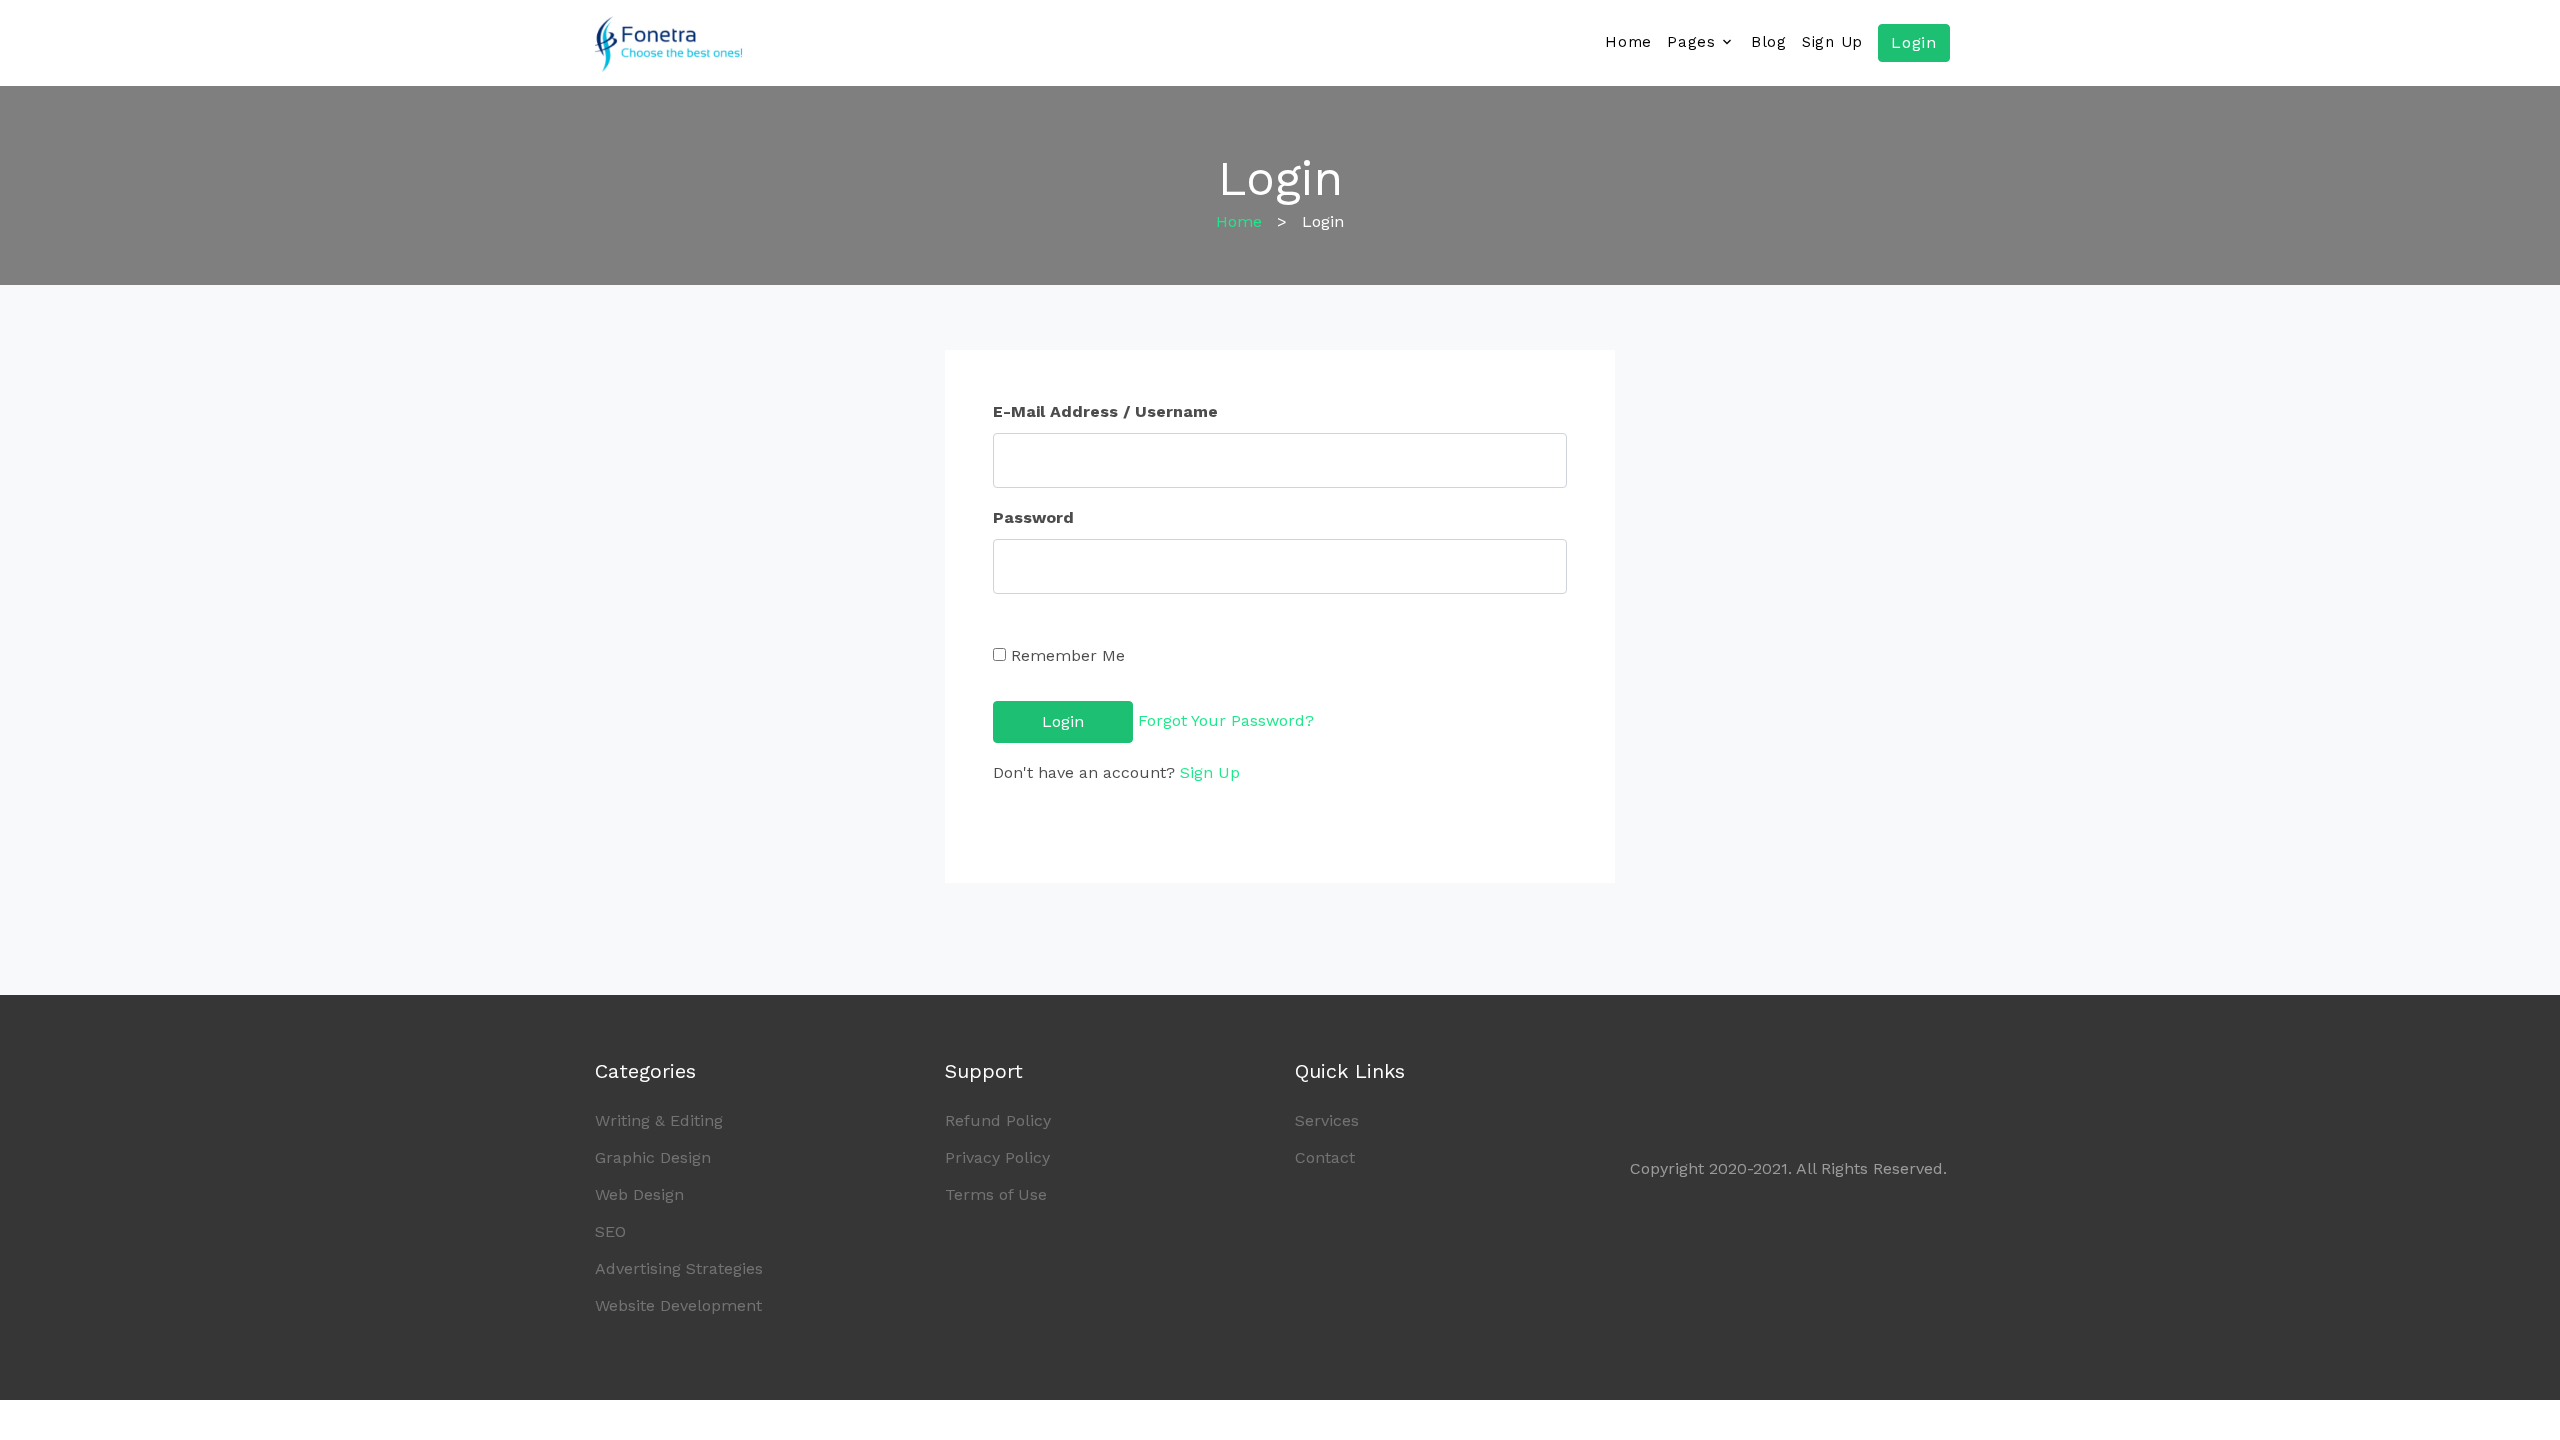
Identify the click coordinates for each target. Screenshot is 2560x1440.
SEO (610, 1231)
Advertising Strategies (679, 1268)
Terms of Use (996, 1194)
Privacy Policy (997, 1157)
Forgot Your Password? (1226, 720)
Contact (1325, 1157)
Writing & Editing (659, 1120)
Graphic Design (653, 1157)
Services (1327, 1120)
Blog (1769, 42)
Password (1033, 517)
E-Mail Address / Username (1105, 411)
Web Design (639, 1194)
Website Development (678, 1305)
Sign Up (1832, 42)
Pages (1691, 42)
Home (1628, 42)
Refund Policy (998, 1120)
